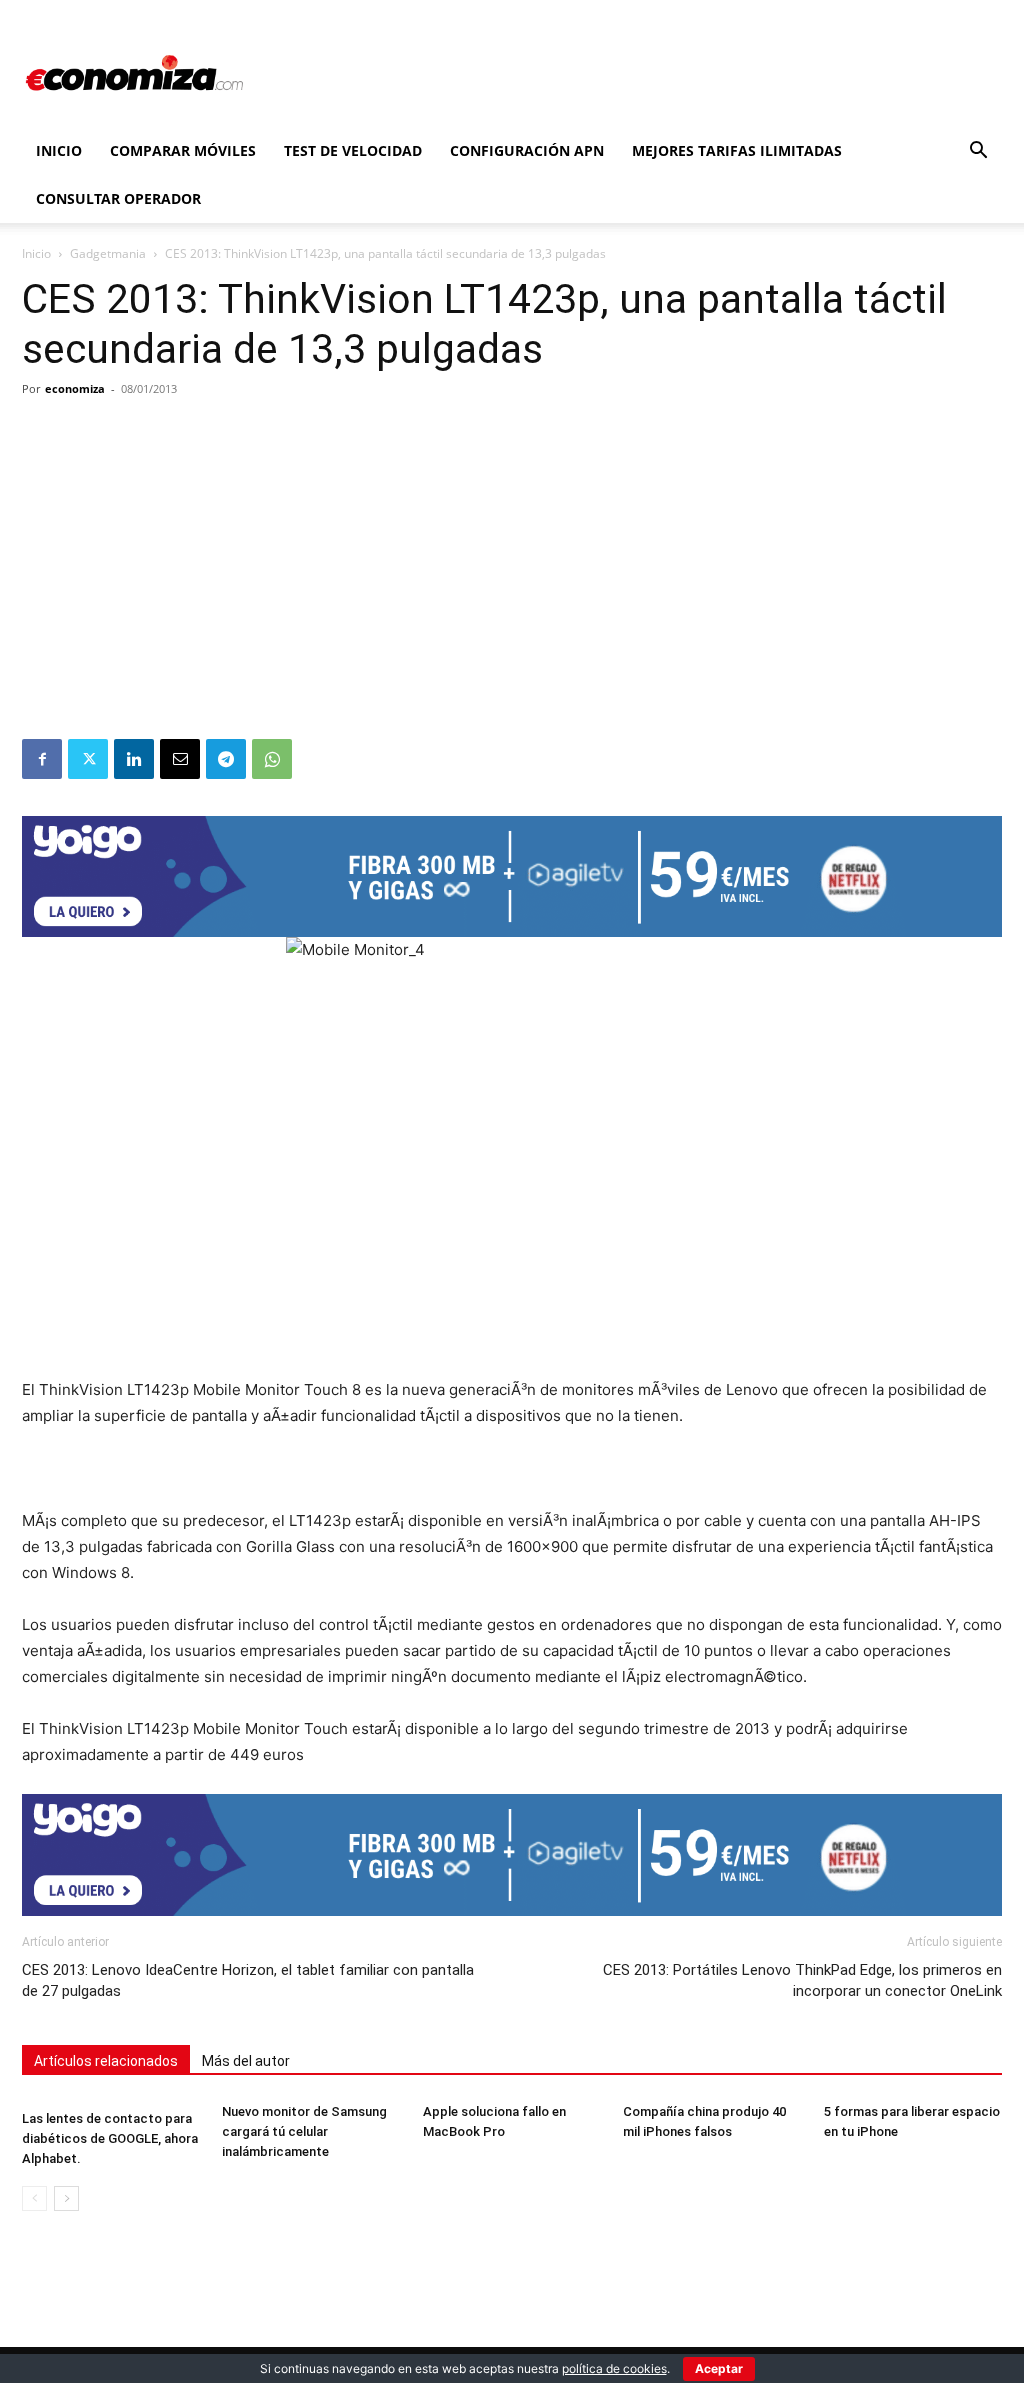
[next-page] (66, 2198)
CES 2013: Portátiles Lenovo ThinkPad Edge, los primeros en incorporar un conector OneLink (802, 1980)
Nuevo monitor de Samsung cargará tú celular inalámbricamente (304, 2131)
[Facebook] (42, 759)
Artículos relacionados (106, 2061)
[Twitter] (88, 759)
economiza (75, 388)
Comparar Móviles (183, 150)
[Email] (180, 759)
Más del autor (246, 2061)
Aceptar (719, 2368)
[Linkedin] (134, 759)
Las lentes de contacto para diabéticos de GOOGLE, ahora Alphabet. (110, 2138)
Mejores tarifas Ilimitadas (737, 150)
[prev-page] (34, 2198)
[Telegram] (226, 759)
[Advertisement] (512, 589)
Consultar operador (118, 198)
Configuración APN (527, 150)
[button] (978, 152)
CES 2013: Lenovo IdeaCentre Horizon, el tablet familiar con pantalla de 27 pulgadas (248, 1980)
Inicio (59, 150)
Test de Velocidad (353, 150)
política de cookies (614, 2368)
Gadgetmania (108, 253)
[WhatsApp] (272, 759)
